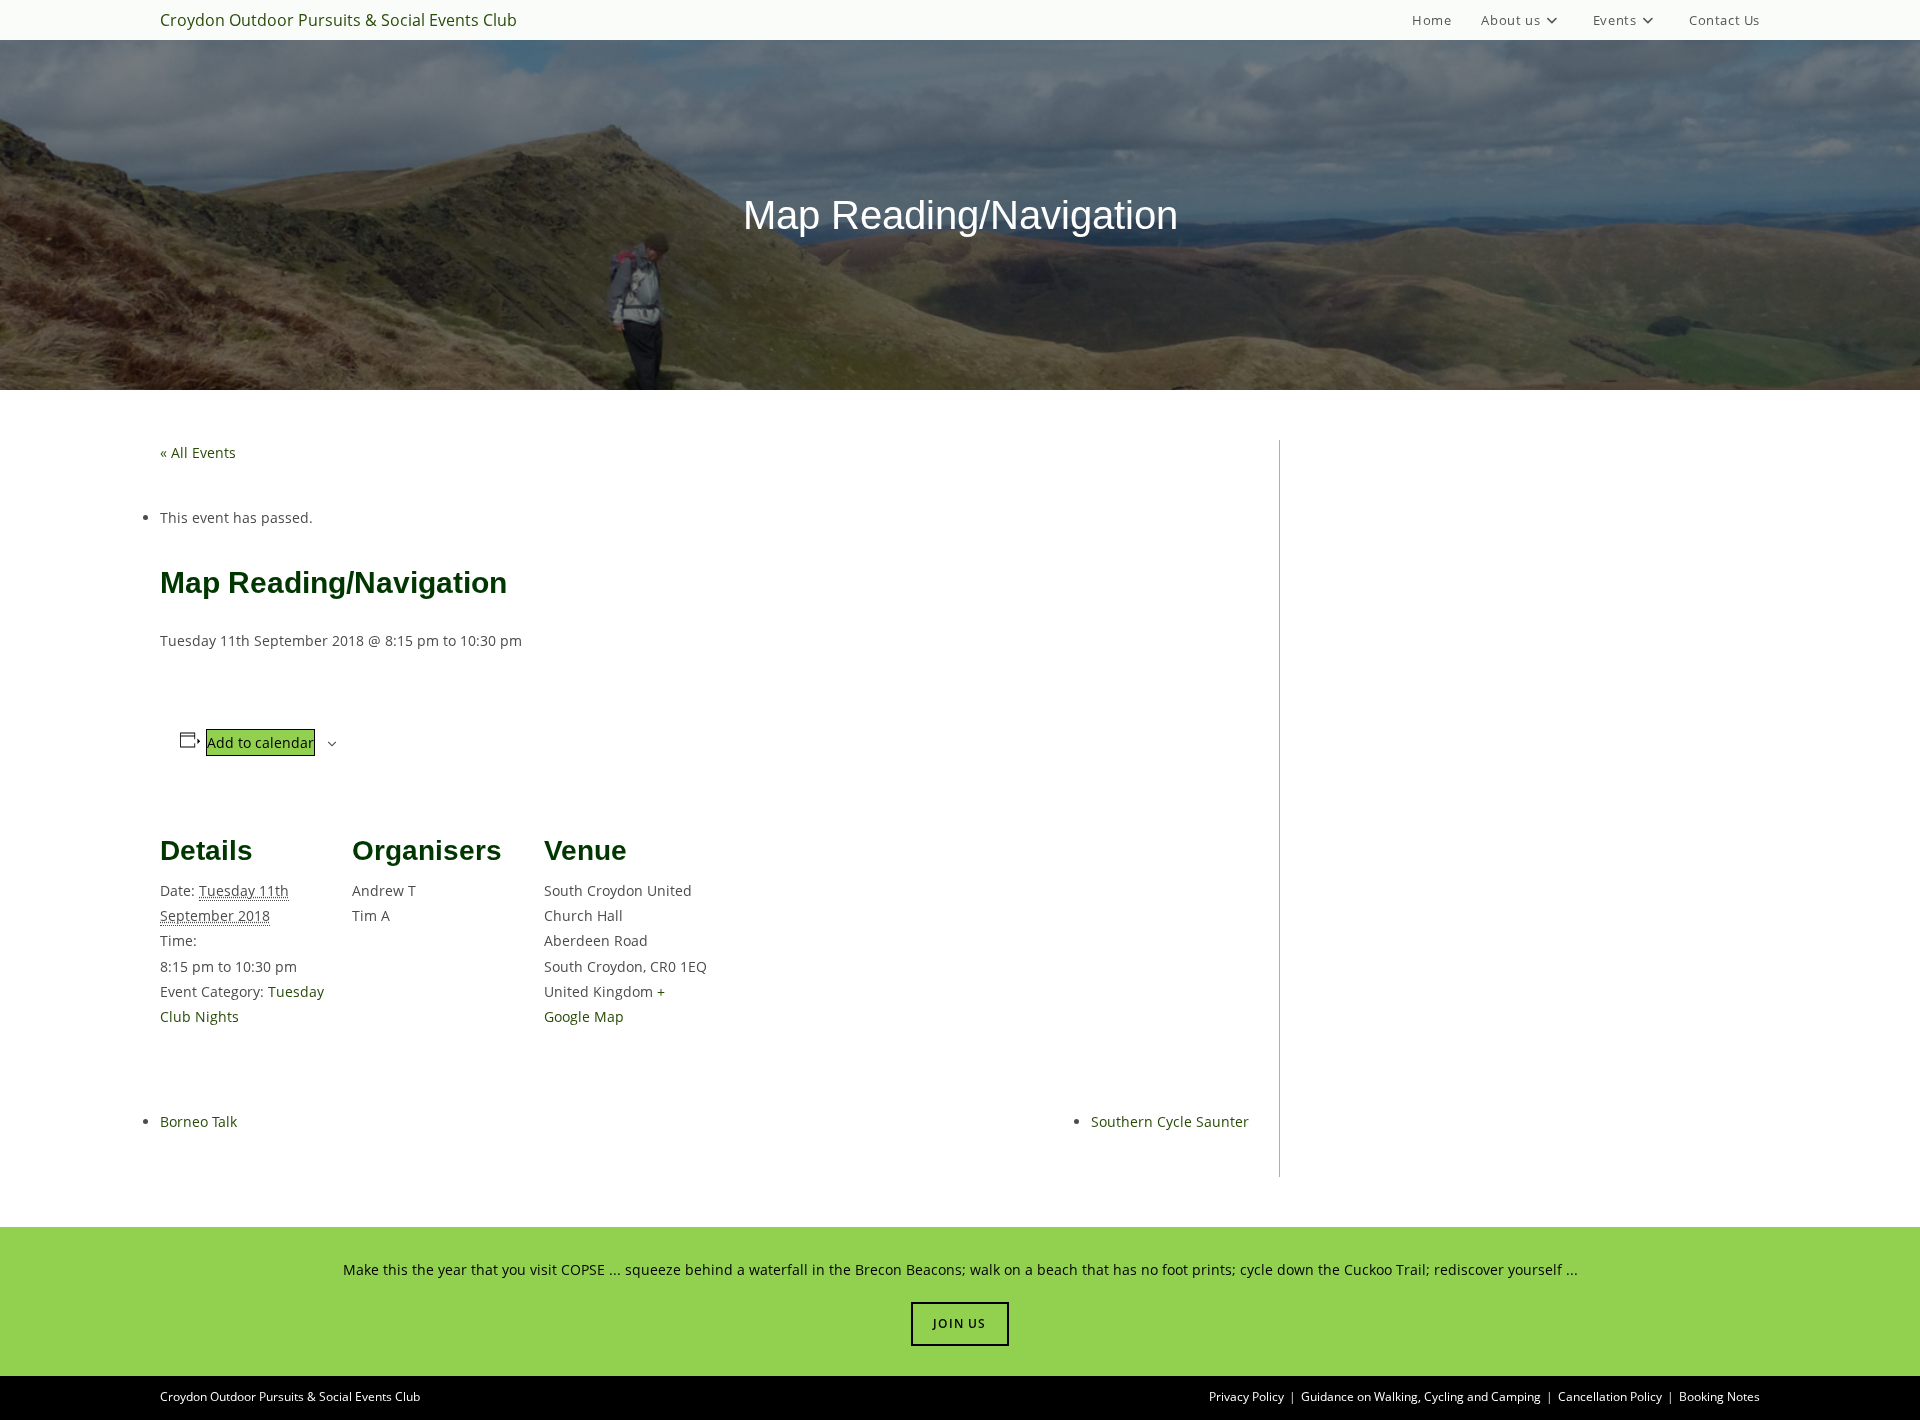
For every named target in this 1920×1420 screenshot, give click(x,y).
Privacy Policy (1246, 1396)
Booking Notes (1719, 1396)
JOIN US (959, 1323)
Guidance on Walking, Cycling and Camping (1421, 1396)
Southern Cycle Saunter (1170, 1121)
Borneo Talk (198, 1121)
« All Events (198, 452)
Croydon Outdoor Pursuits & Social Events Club (338, 20)
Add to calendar (260, 742)
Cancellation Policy (1610, 1396)
